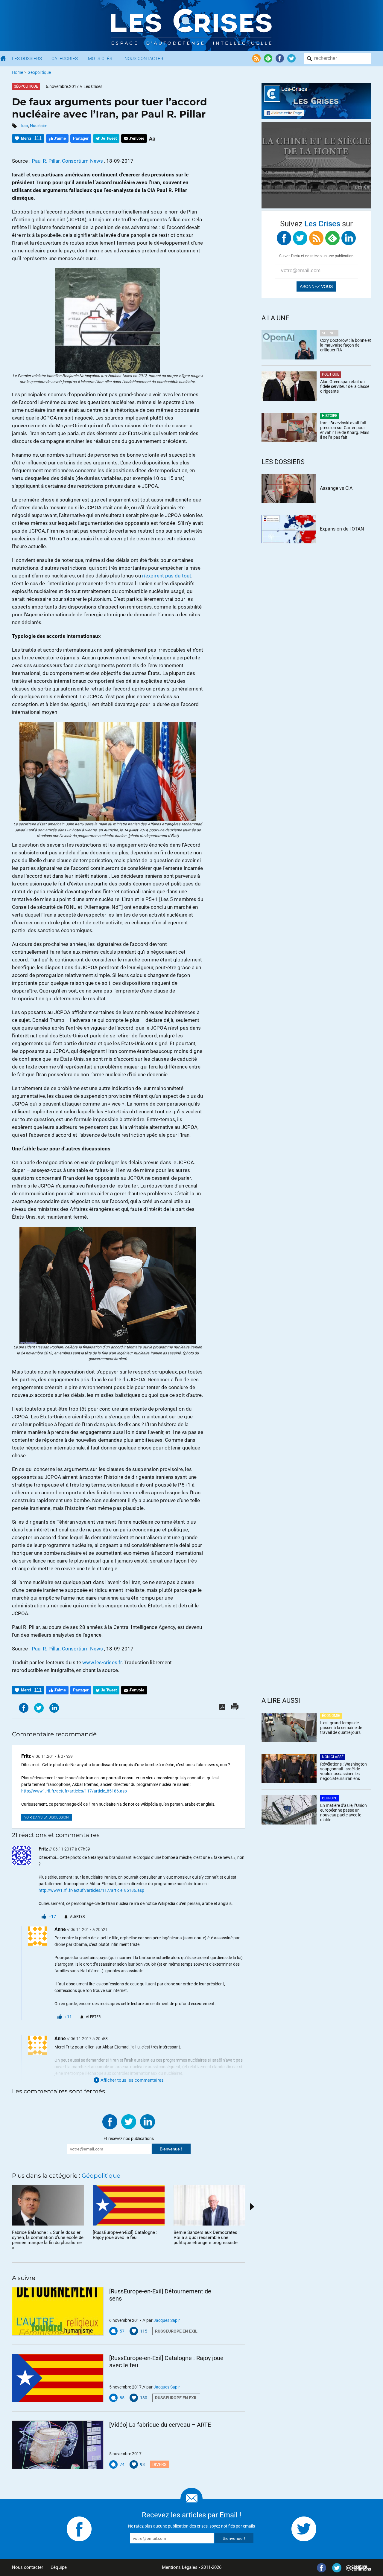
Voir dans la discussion (47, 1817)
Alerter (77, 1917)
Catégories (65, 59)
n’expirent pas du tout (167, 576)
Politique (331, 374)
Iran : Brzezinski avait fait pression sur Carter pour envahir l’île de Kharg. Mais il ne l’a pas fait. (345, 430)
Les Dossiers (27, 59)
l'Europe (330, 1798)
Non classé (333, 1757)
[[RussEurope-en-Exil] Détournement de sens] (58, 2311)
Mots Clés (100, 59)
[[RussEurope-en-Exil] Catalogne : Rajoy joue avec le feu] (58, 2378)
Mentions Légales (180, 2567)
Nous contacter (28, 2567)
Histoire (330, 416)
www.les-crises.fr (102, 1662)
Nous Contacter (144, 59)
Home (18, 72)
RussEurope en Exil (176, 2331)
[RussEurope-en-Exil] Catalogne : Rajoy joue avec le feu (166, 2362)
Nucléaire (39, 126)
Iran (24, 126)
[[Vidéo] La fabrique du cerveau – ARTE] (58, 2445)
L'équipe (59, 2567)
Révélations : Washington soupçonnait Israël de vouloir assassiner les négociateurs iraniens (344, 1771)
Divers (159, 2464)
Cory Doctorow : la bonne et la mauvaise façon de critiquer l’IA (346, 345)
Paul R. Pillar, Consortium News (68, 161)
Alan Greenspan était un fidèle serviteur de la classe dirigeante (345, 386)
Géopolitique (39, 72)
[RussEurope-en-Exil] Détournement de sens (160, 2295)
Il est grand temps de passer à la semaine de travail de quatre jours (341, 1728)
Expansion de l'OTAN (342, 529)
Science (329, 333)
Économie (331, 1716)
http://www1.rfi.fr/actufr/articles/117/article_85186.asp (74, 1791)
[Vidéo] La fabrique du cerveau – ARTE (160, 2425)
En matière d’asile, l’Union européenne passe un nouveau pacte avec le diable (344, 1813)
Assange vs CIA (336, 488)
